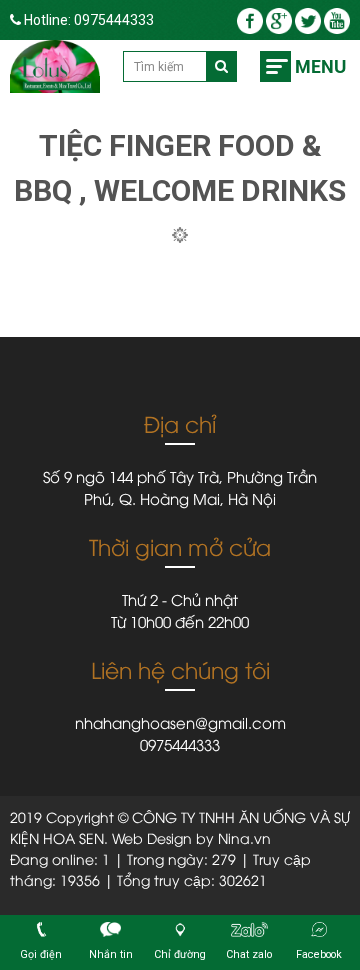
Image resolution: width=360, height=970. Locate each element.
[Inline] (309, 20)
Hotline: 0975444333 (87, 20)
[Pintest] (337, 20)
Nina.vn (244, 837)
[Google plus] (280, 20)
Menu (320, 66)
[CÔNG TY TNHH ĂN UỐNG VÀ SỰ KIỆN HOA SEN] (55, 66)
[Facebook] (251, 20)
